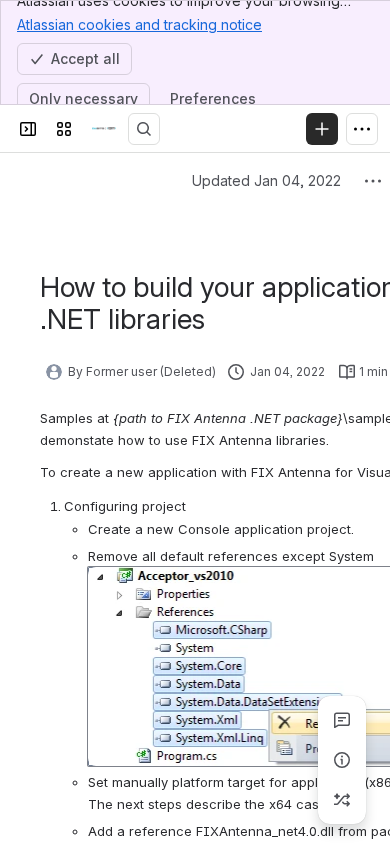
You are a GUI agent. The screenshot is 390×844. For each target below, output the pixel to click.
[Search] (144, 129)
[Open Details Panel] (342, 760)
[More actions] (373, 181)
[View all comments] (342, 720)
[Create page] (342, 800)
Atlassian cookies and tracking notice (139, 24)
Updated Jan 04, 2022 (266, 180)
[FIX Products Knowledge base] (104, 129)
